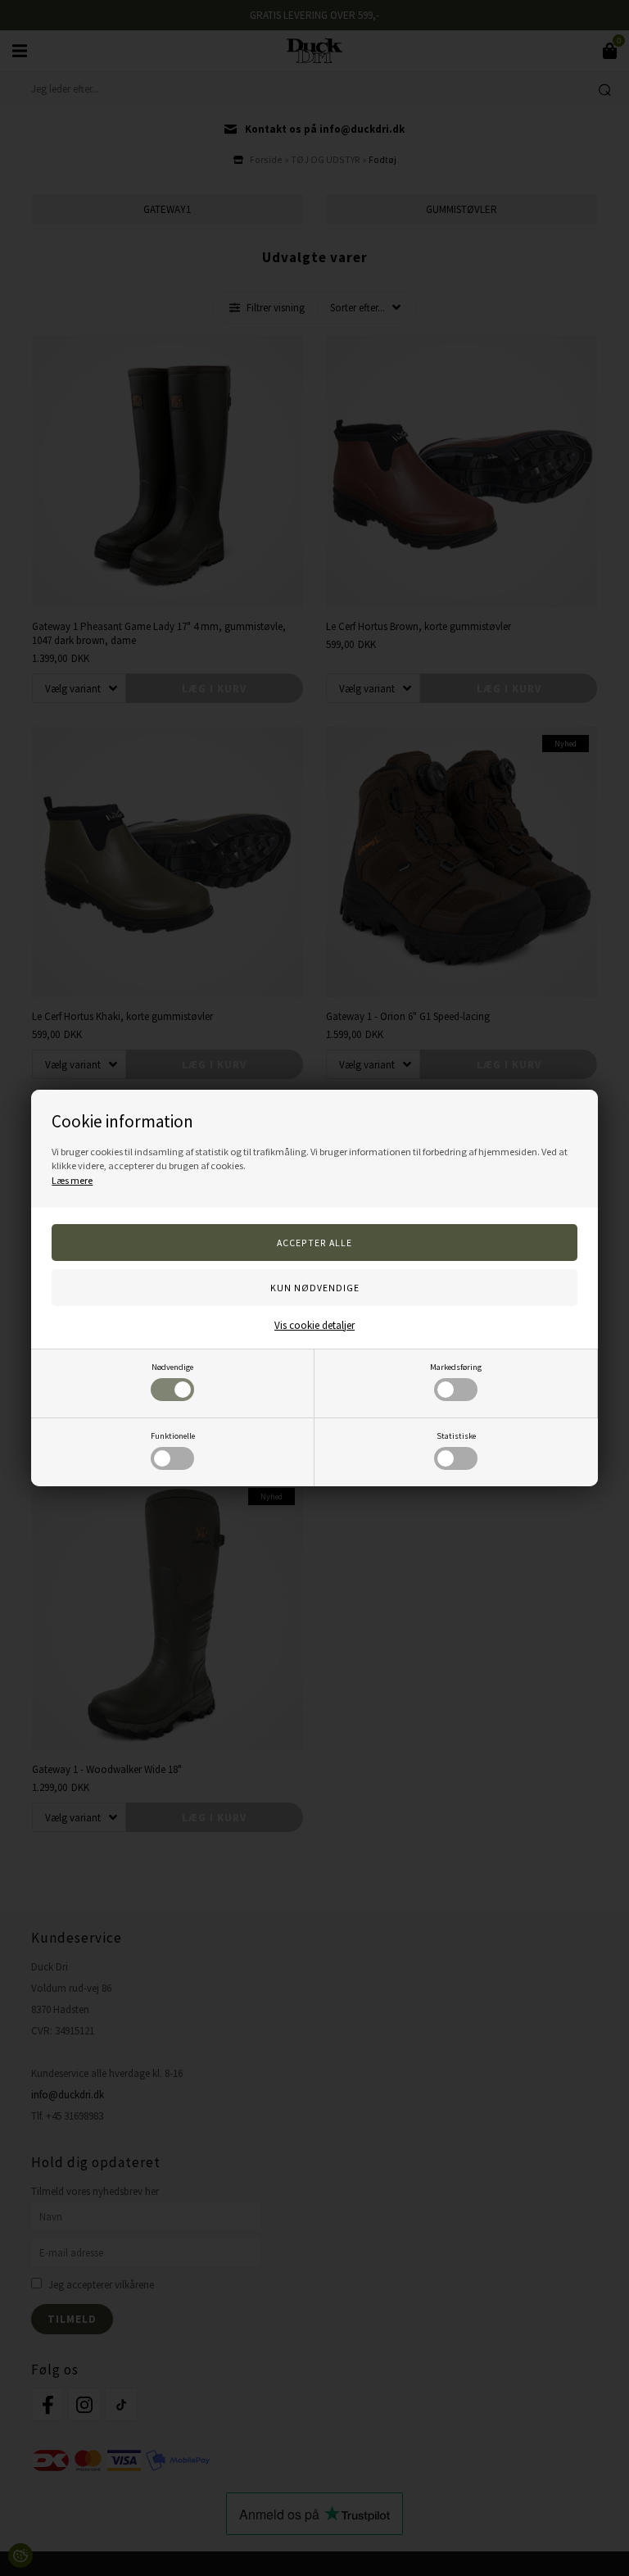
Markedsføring (456, 1367)
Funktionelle (173, 1436)
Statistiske (456, 1436)
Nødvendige (172, 1367)
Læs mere (72, 1180)
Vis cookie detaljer (314, 1325)
